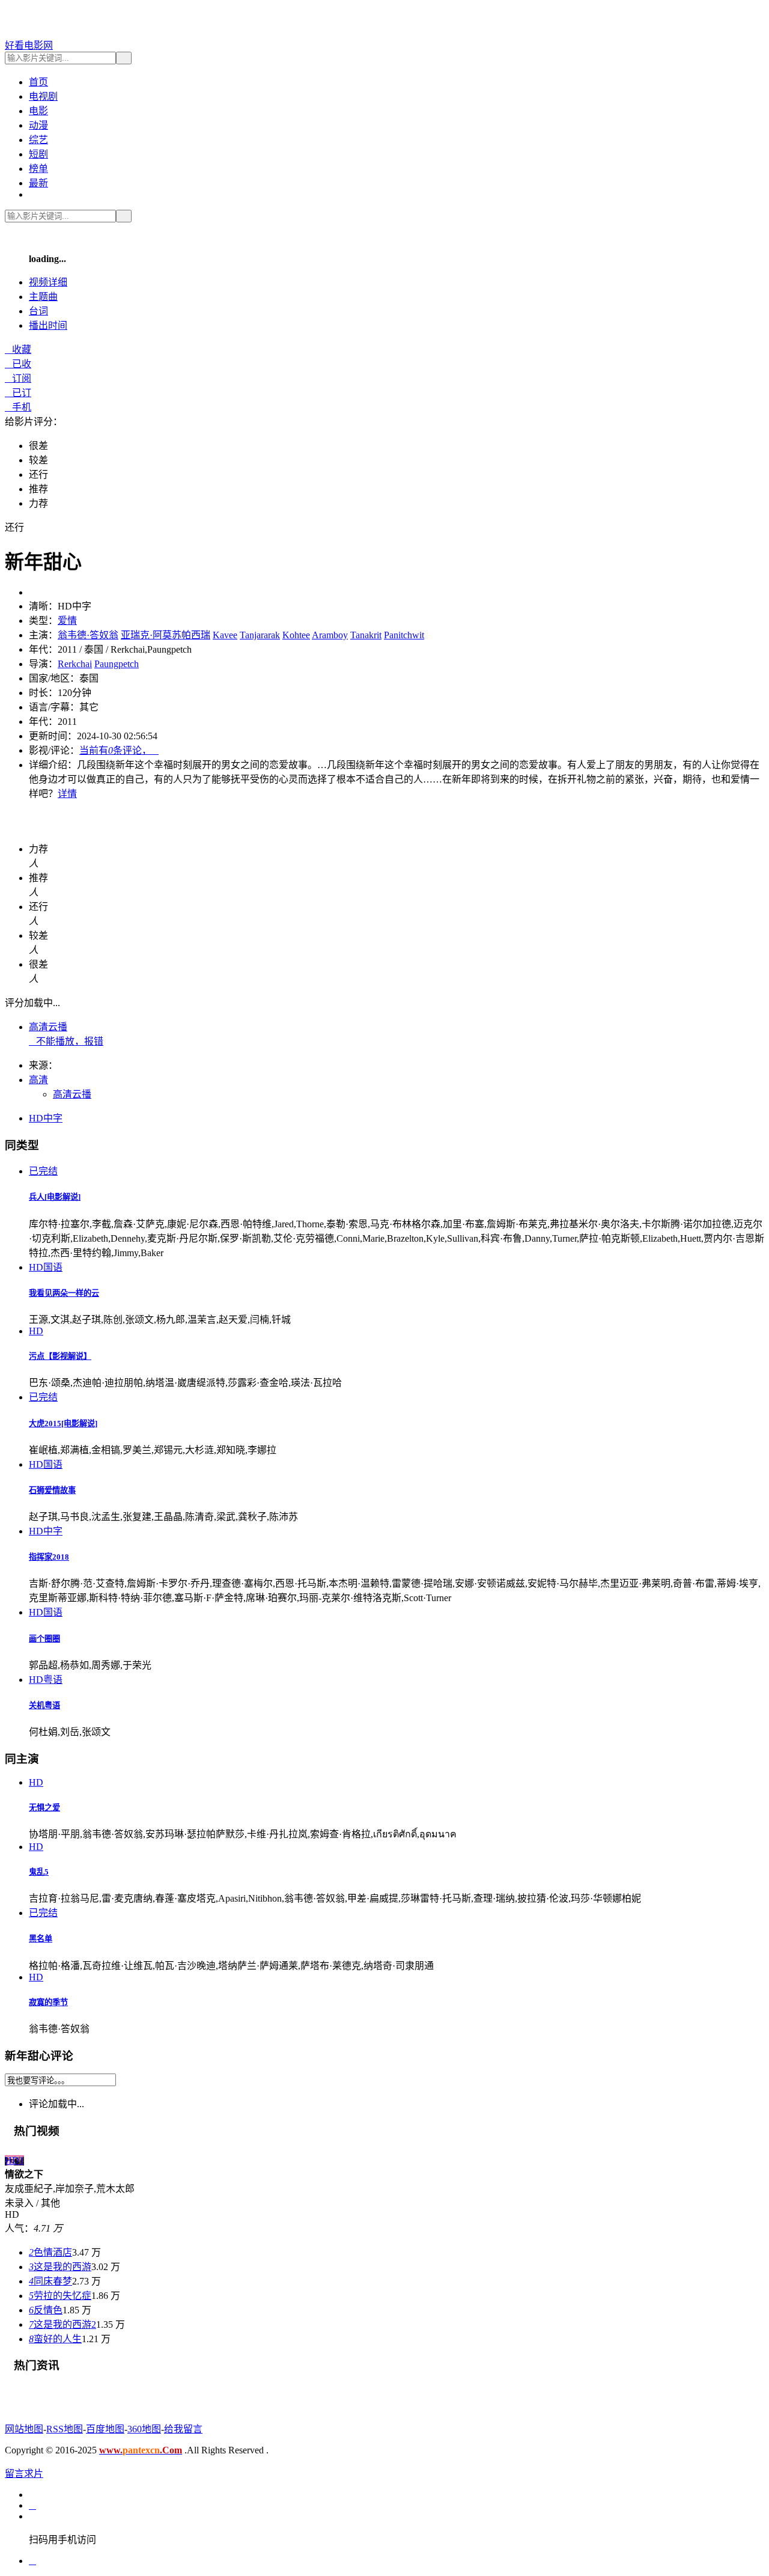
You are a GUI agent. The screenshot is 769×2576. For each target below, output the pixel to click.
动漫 (38, 125)
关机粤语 (44, 1705)
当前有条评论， (119, 750)
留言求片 (24, 2474)
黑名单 (41, 1939)
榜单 (38, 169)
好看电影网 (29, 45)
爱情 (67, 621)
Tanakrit (366, 635)
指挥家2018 (49, 1557)
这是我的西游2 (62, 2324)
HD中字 (46, 1118)
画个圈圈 (44, 1639)
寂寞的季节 (48, 2002)
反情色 (46, 2310)
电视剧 (43, 96)
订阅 (18, 378)
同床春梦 (50, 2281)
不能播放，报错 (66, 1041)
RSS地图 (65, 2429)
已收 (18, 364)
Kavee (225, 635)
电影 (38, 111)
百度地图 (105, 2429)
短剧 (38, 154)
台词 (38, 311)
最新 (38, 183)
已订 (18, 393)
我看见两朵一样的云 (64, 1293)
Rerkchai (75, 664)
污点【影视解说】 (60, 1356)
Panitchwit (404, 635)
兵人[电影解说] (55, 1197)
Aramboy (330, 635)
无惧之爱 (44, 1808)
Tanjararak (260, 635)
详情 (67, 794)
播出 (48, 325)
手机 (18, 407)
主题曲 (43, 297)
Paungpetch (117, 664)
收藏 (18, 349)
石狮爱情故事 (52, 1490)
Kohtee (296, 635)
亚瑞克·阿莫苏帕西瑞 (166, 635)
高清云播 (48, 1027)
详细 (48, 282)
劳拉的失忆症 (60, 2296)
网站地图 (24, 2429)
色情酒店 (50, 2252)
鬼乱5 (39, 1872)
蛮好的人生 (55, 2339)
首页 (38, 82)
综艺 (38, 140)
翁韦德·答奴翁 (88, 635)
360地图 (144, 2429)
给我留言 (183, 2429)
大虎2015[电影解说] (63, 1424)
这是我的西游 (60, 2267)
